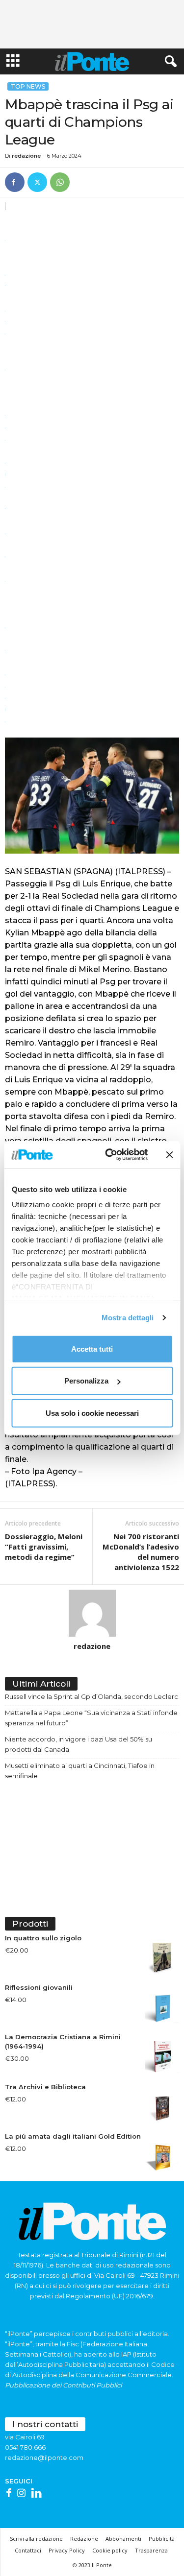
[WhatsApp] (60, 182)
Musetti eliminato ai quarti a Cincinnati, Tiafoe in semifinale (80, 1771)
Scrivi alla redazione (36, 2539)
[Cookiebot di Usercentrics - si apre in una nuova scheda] (110, 1155)
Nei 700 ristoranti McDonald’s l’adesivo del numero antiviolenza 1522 (141, 1552)
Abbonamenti (123, 2539)
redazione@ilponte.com (44, 2457)
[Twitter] (37, 182)
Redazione (84, 2539)
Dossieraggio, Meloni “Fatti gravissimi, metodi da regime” (44, 1547)
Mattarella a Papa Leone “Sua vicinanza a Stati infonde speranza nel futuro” (91, 1718)
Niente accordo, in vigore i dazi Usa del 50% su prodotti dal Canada (79, 1744)
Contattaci (28, 2550)
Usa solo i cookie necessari (92, 1413)
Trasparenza (151, 2550)
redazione (26, 156)
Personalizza (86, 1381)
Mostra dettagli (128, 1318)
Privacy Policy (67, 2550)
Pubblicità (162, 2539)
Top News (28, 86)
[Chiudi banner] (169, 1155)
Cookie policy (110, 2550)
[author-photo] (92, 1613)
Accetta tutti (92, 1348)
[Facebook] (15, 182)
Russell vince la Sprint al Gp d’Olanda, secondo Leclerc (92, 1696)
